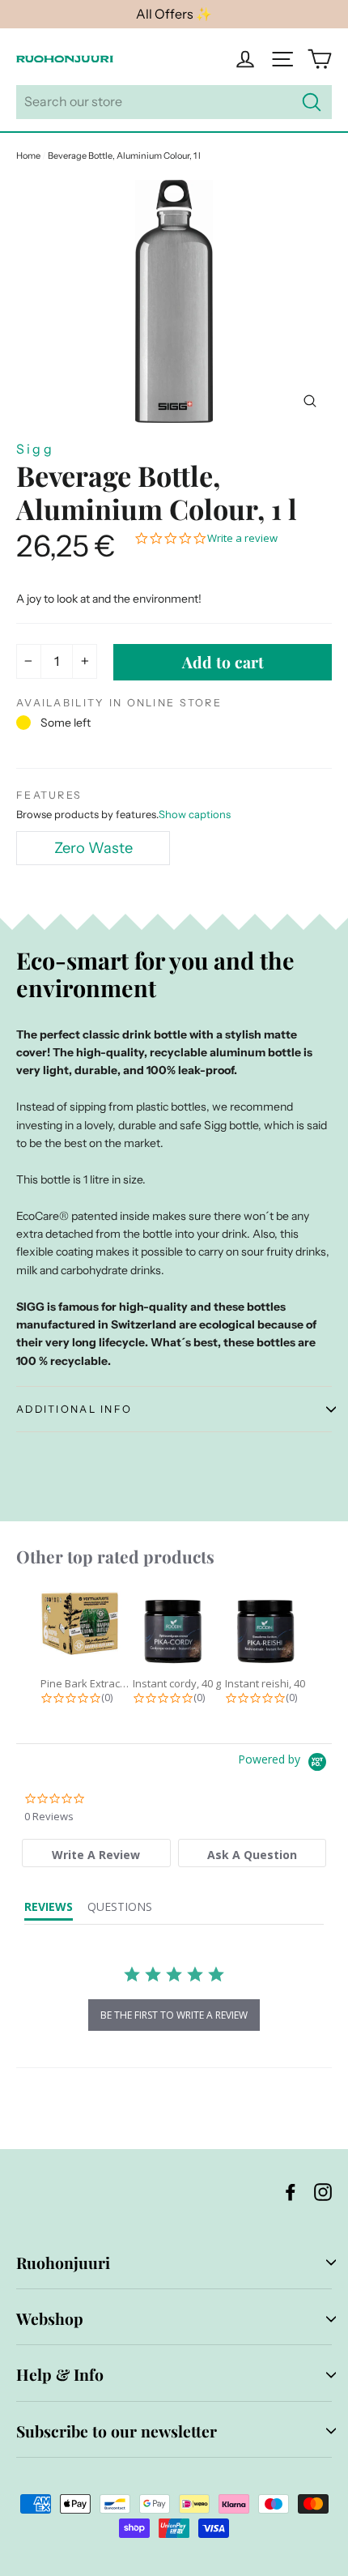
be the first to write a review (174, 2015)
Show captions (195, 814)
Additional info (74, 1409)
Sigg (35, 449)
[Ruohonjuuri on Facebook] (291, 2191)
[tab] (96, 1853)
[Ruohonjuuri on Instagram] (323, 2191)
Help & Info (60, 2374)
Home (28, 156)
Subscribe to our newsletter (117, 2431)
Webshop (50, 2318)
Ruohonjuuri (63, 2263)
